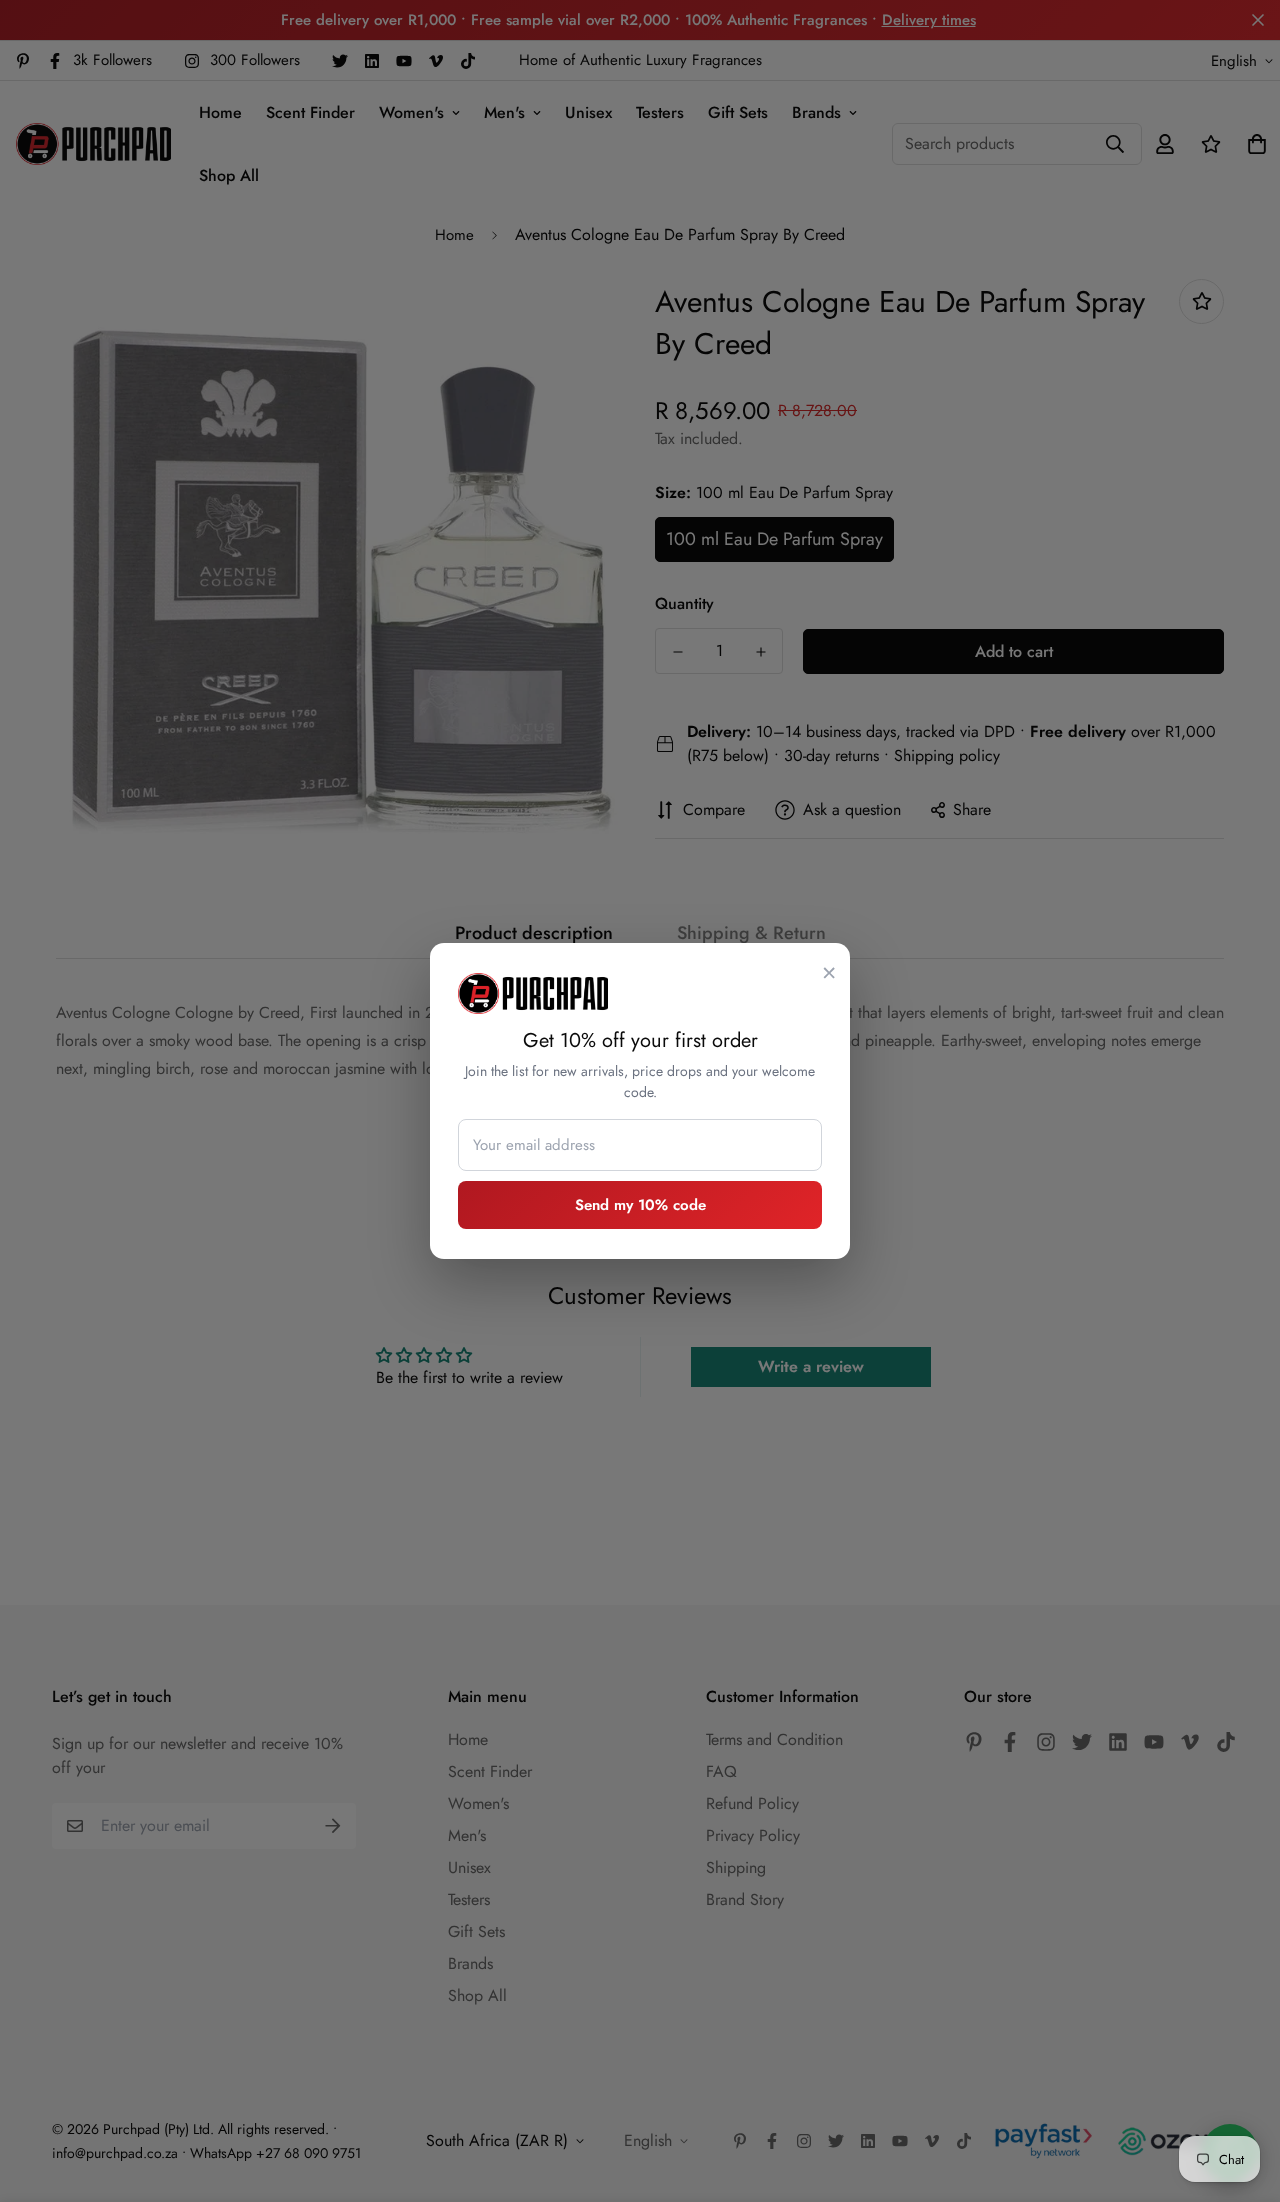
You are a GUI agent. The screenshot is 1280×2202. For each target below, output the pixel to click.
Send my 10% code (640, 1205)
